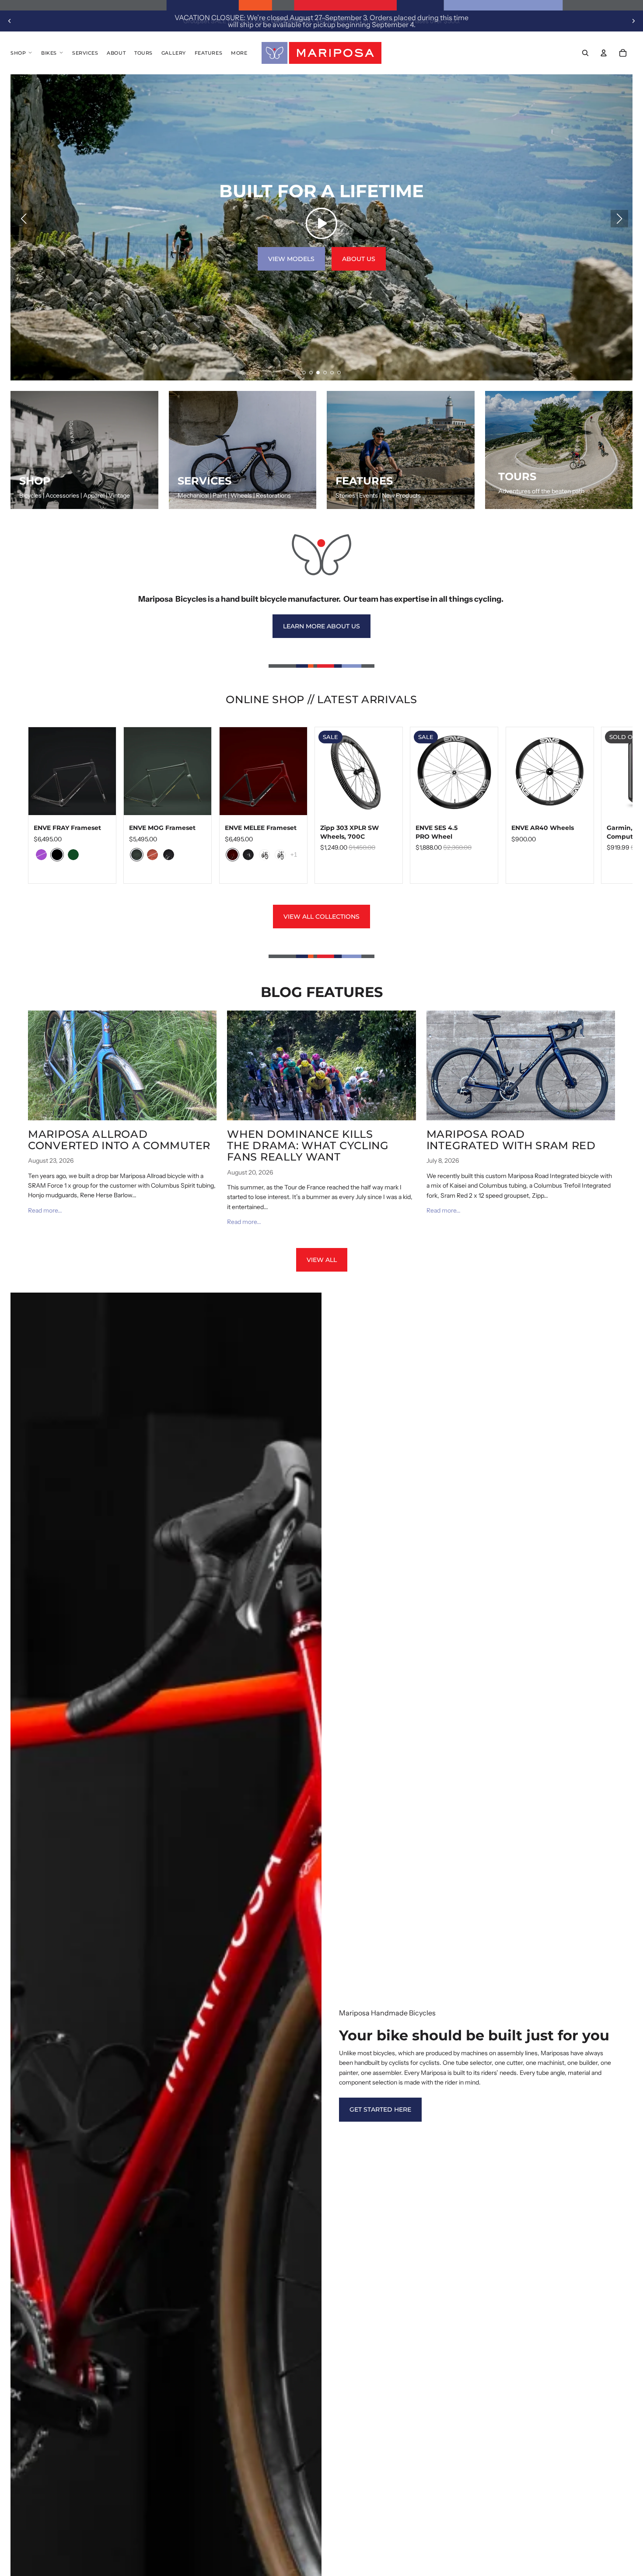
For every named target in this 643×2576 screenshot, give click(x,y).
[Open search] (585, 53)
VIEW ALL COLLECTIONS (321, 917)
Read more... (45, 1210)
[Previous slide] (10, 21)
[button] (304, 373)
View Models (291, 259)
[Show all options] (294, 855)
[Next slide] (633, 21)
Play (321, 223)
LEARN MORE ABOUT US (321, 626)
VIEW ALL (322, 1260)
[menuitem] (239, 53)
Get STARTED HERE (380, 2109)
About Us (359, 259)
